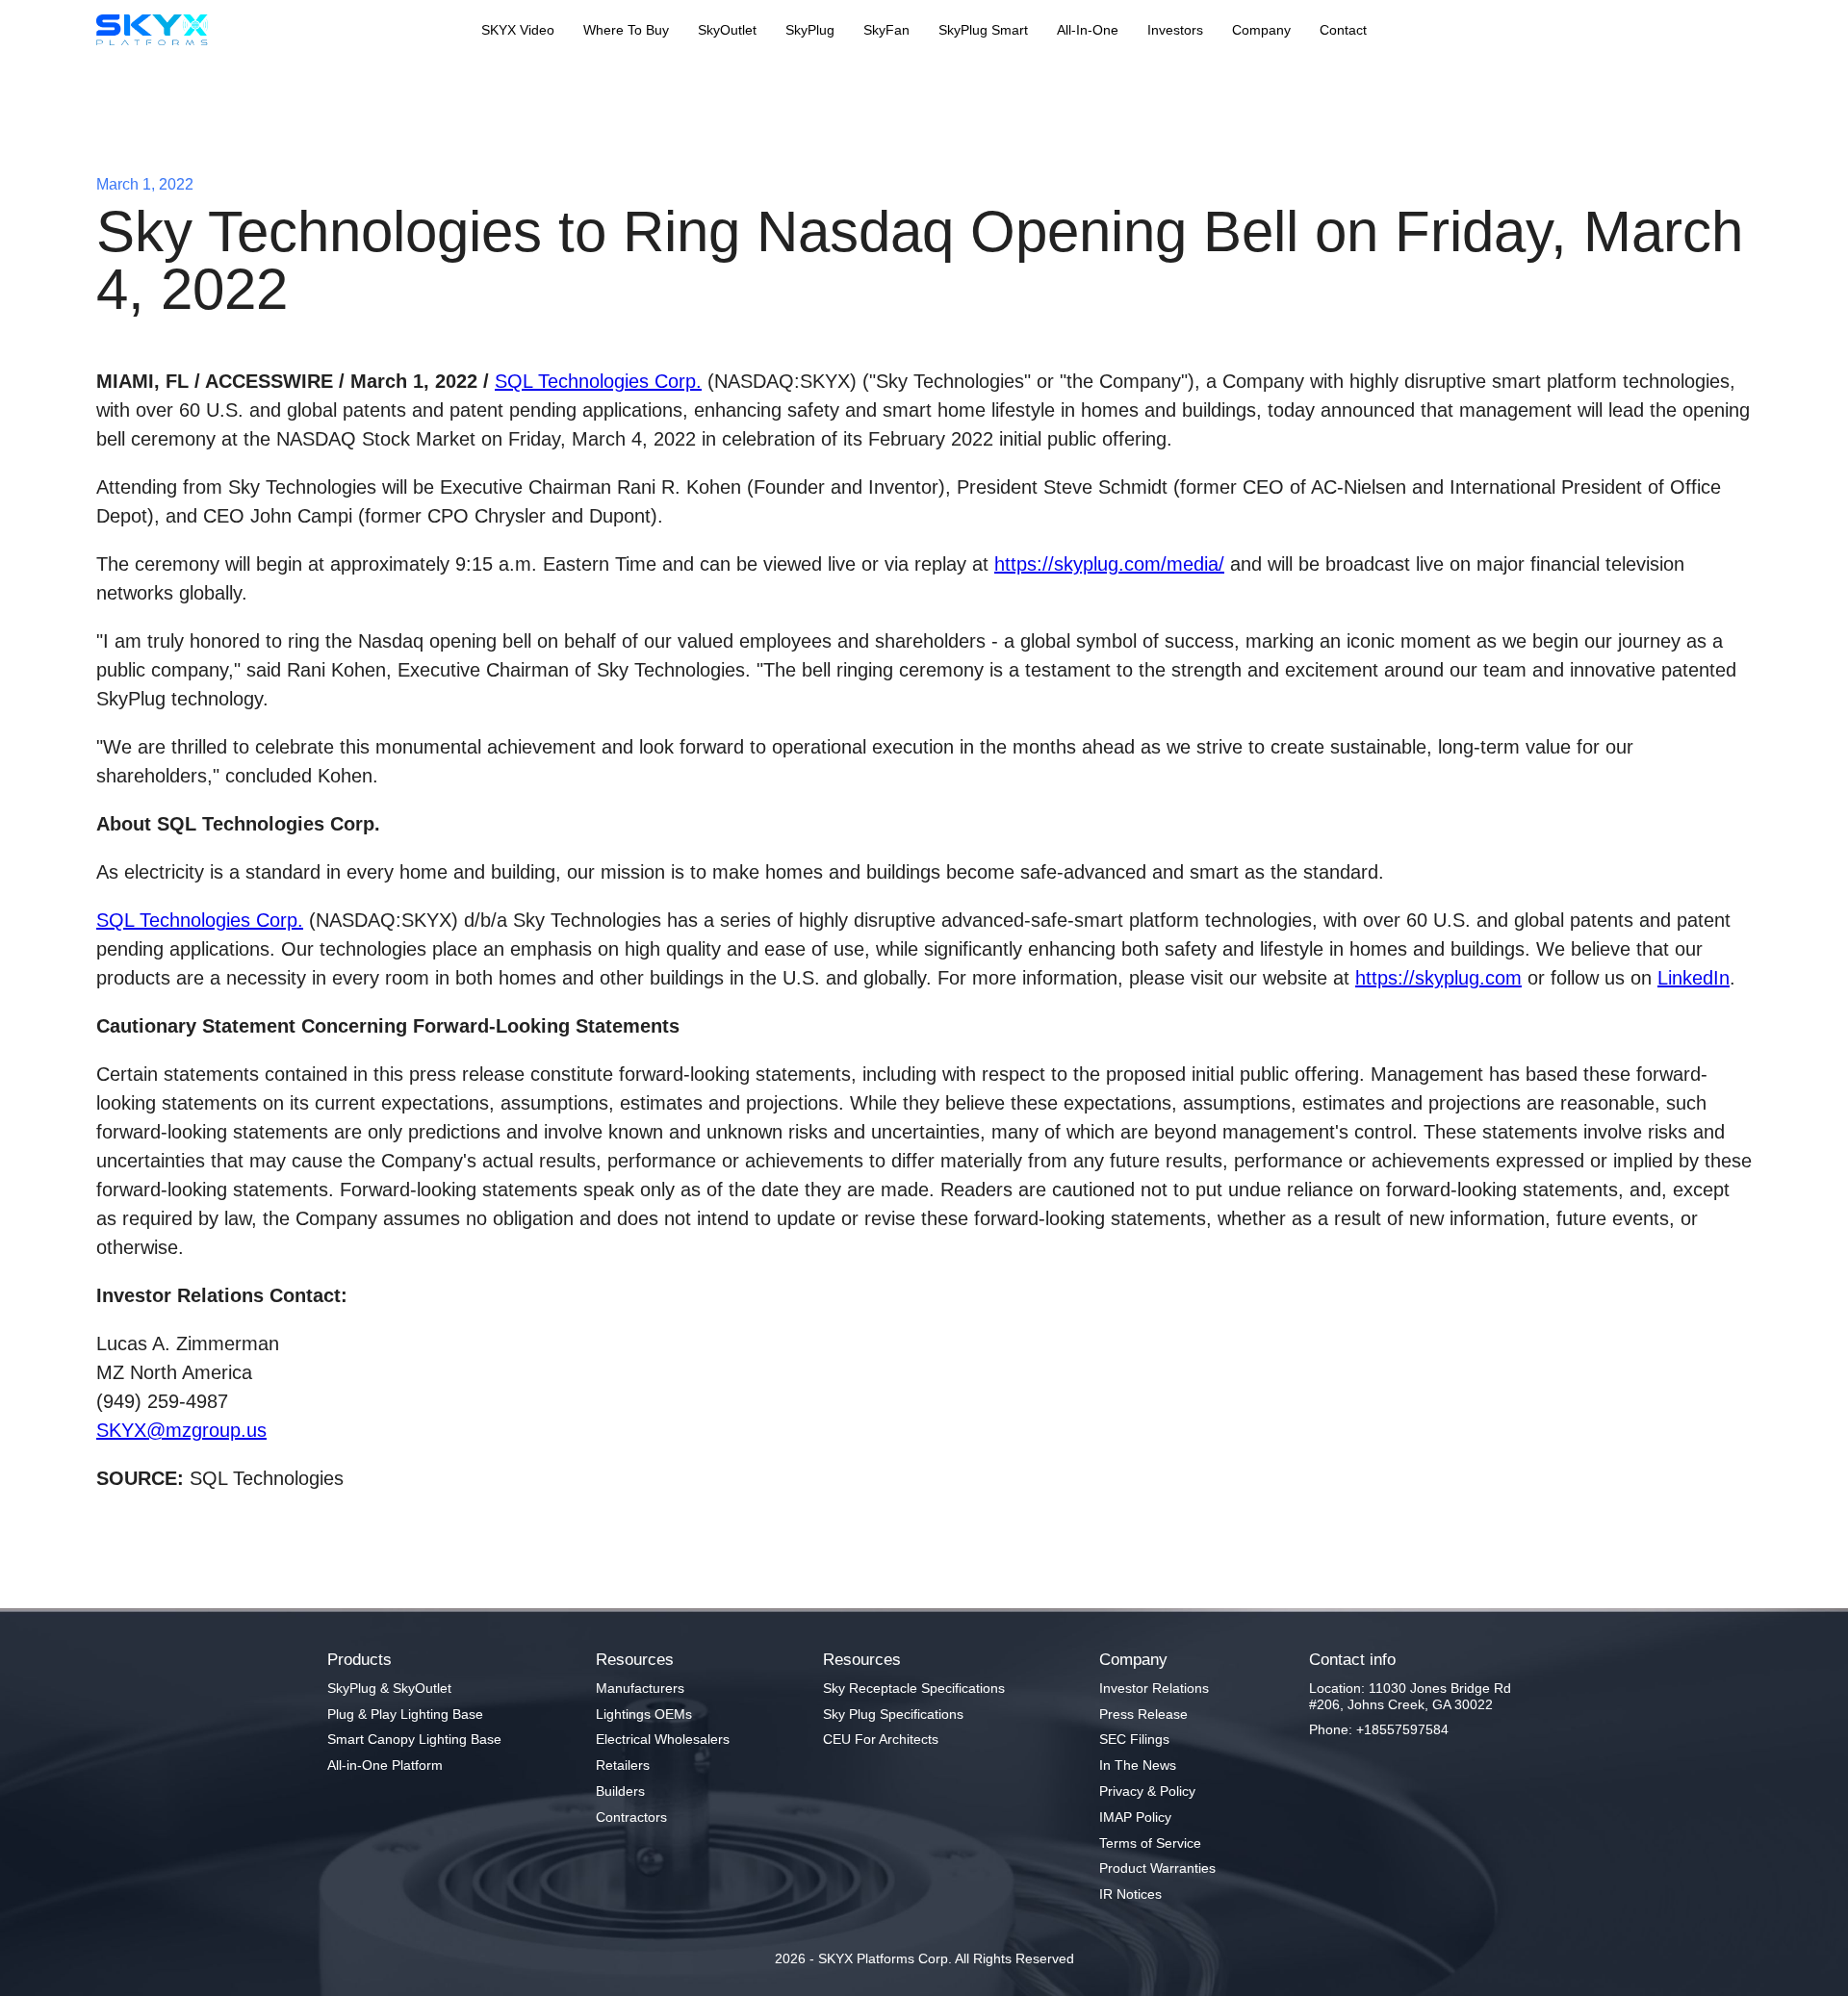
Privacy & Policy (1147, 1791)
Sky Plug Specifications (893, 1714)
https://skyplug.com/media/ (1109, 564)
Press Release (1143, 1714)
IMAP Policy (1135, 1817)
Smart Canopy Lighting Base (414, 1739)
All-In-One (1088, 30)
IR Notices (1130, 1894)
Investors (1175, 30)
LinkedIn (1694, 978)
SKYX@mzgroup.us (181, 1430)
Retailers (623, 1765)
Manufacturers (640, 1688)
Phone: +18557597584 (1379, 1729)
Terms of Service (1150, 1843)
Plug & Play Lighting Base (405, 1714)
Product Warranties (1157, 1868)
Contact (1343, 30)
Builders (620, 1791)
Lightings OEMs (644, 1714)
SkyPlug (810, 30)
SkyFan (886, 30)
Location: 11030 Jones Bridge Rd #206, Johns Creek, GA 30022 (1410, 1696)
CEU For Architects (881, 1739)
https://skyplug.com (1438, 978)
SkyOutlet (727, 30)
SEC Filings (1134, 1739)
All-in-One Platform (385, 1765)
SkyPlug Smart (983, 30)
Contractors (631, 1817)
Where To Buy (626, 30)
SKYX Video (518, 30)
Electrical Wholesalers (663, 1739)
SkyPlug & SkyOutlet (389, 1688)
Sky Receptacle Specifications (914, 1688)
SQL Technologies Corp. (598, 381)
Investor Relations (1154, 1688)
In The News (1138, 1765)
